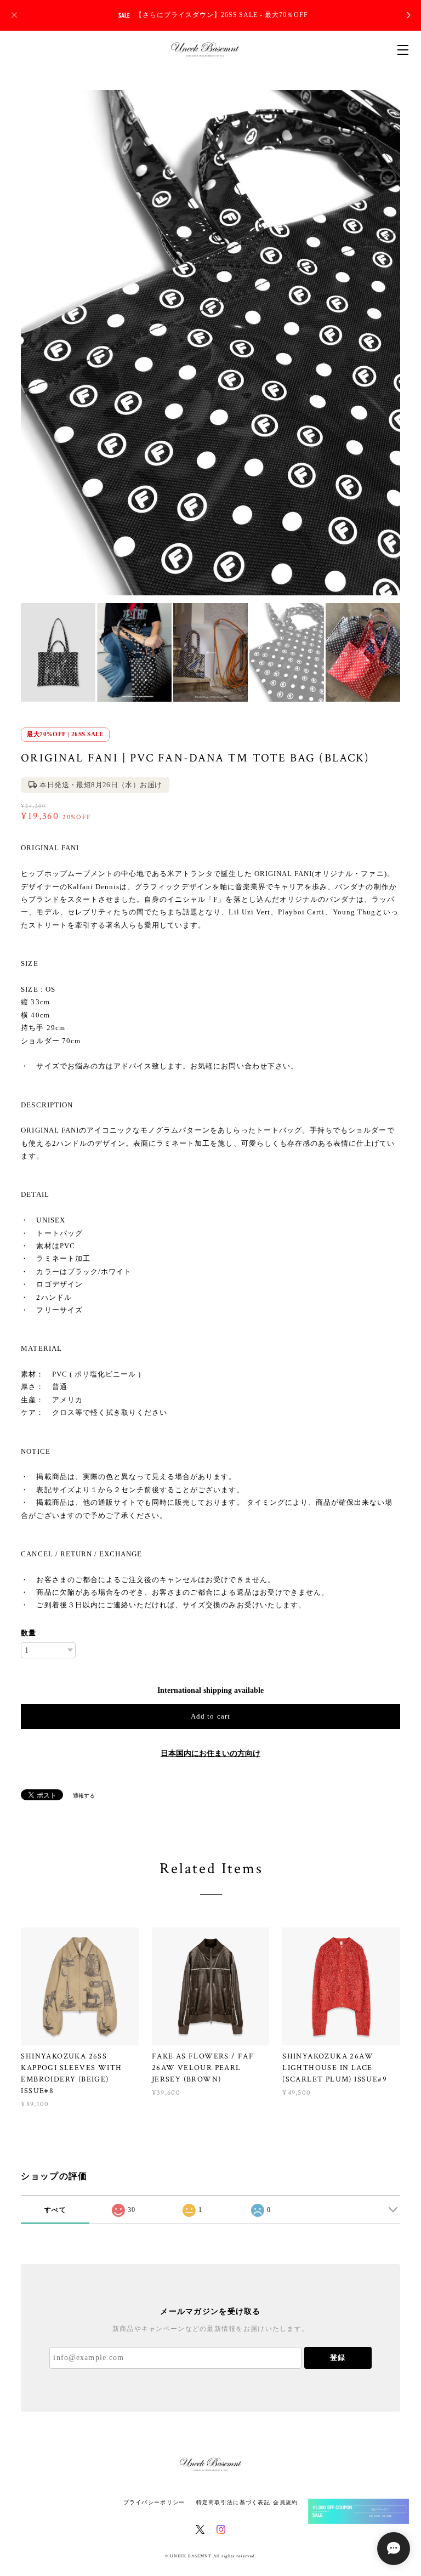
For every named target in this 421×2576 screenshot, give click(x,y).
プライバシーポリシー (154, 2502)
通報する (84, 1796)
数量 (29, 1633)
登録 (338, 2358)
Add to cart (210, 1716)
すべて (55, 2210)
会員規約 (285, 2502)
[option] (210, 343)
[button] (359, 2511)
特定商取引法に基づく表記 (233, 2502)
